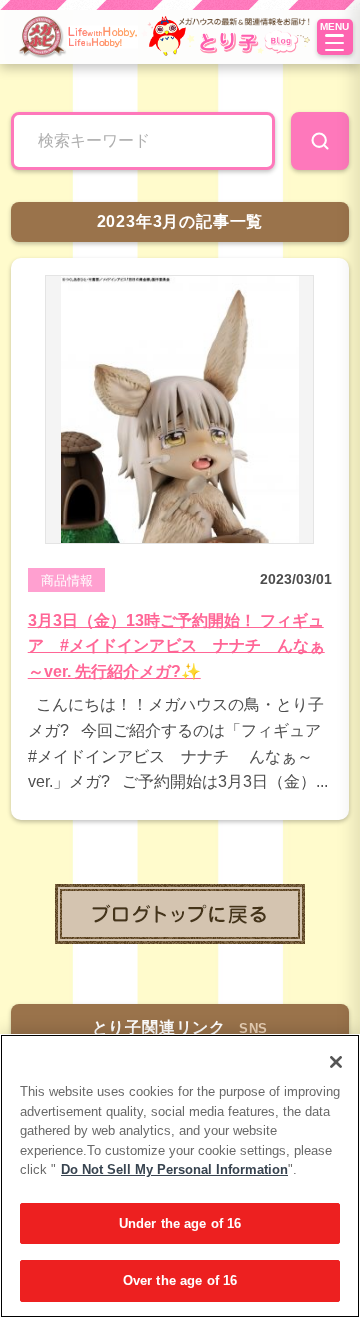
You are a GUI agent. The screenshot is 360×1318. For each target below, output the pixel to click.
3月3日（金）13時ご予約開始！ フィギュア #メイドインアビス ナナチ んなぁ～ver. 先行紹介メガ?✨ (176, 646)
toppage (180, 914)
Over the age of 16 (180, 1280)
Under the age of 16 (180, 1223)
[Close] (336, 1062)
